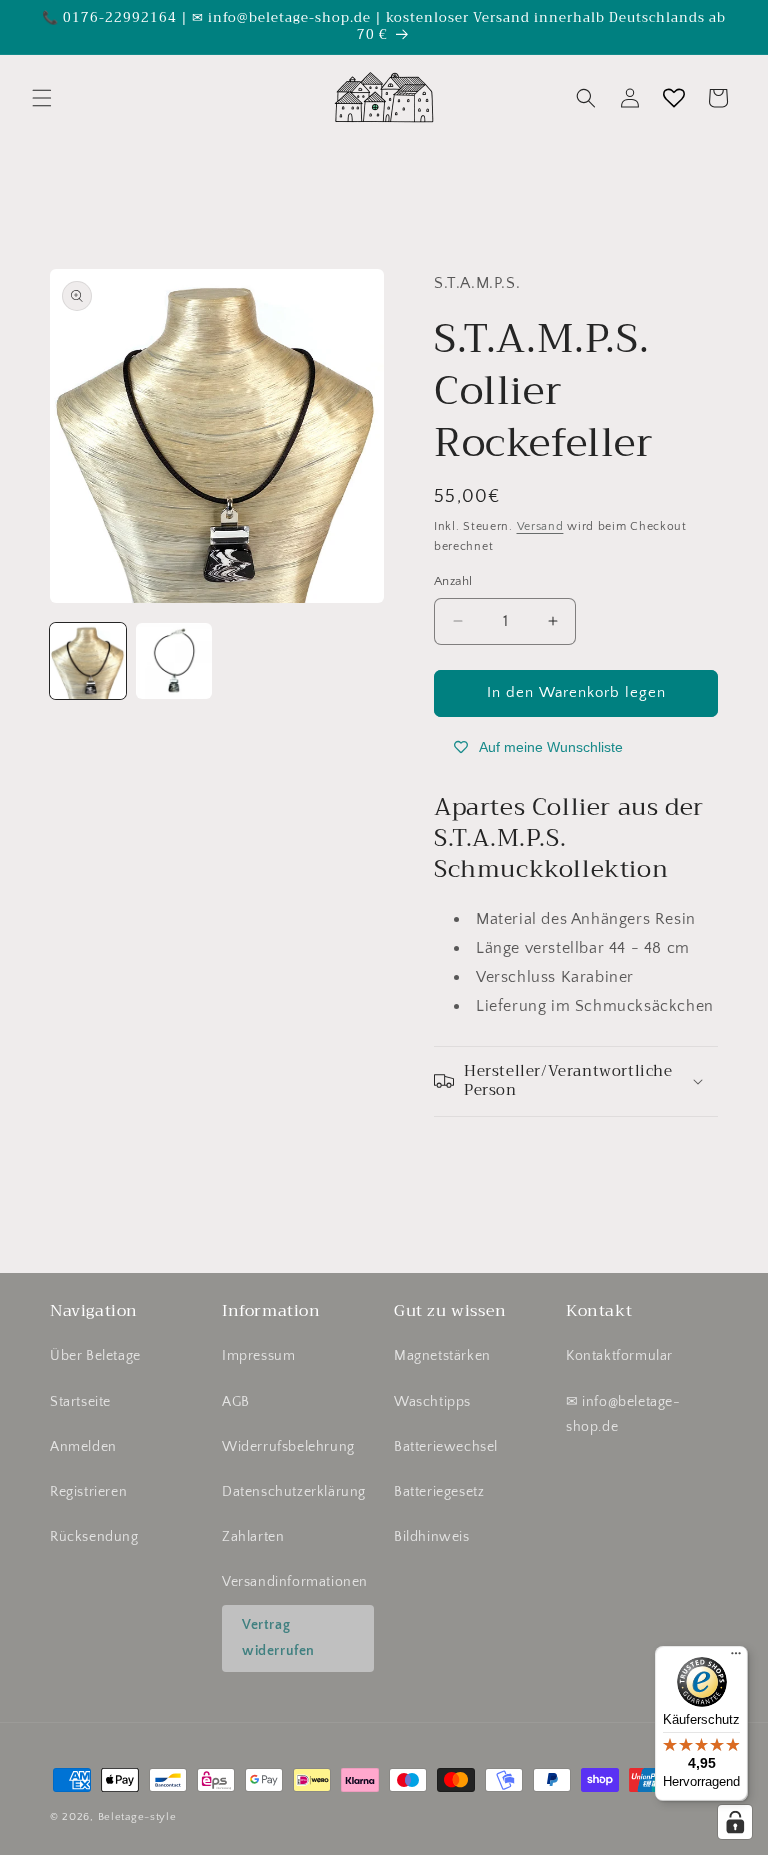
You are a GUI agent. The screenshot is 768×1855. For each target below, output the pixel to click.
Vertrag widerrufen (278, 1637)
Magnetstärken (442, 1356)
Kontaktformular (619, 1356)
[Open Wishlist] (674, 98)
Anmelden (83, 1447)
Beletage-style (137, 1817)
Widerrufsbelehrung (288, 1447)
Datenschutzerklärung (294, 1492)
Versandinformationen (295, 1582)
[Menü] (736, 1658)
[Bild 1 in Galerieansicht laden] (88, 661)
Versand (540, 526)
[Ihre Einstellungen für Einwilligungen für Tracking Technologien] (735, 1822)
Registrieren (88, 1492)
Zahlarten (253, 1537)
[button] (42, 98)
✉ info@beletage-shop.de (623, 1414)
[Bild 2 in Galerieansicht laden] (174, 661)
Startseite (80, 1402)
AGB (236, 1402)
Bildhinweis (432, 1537)
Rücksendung (94, 1537)
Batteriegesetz (439, 1492)
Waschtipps (432, 1402)
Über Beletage (95, 1356)
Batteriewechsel (446, 1447)
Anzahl (453, 581)
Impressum (258, 1356)
